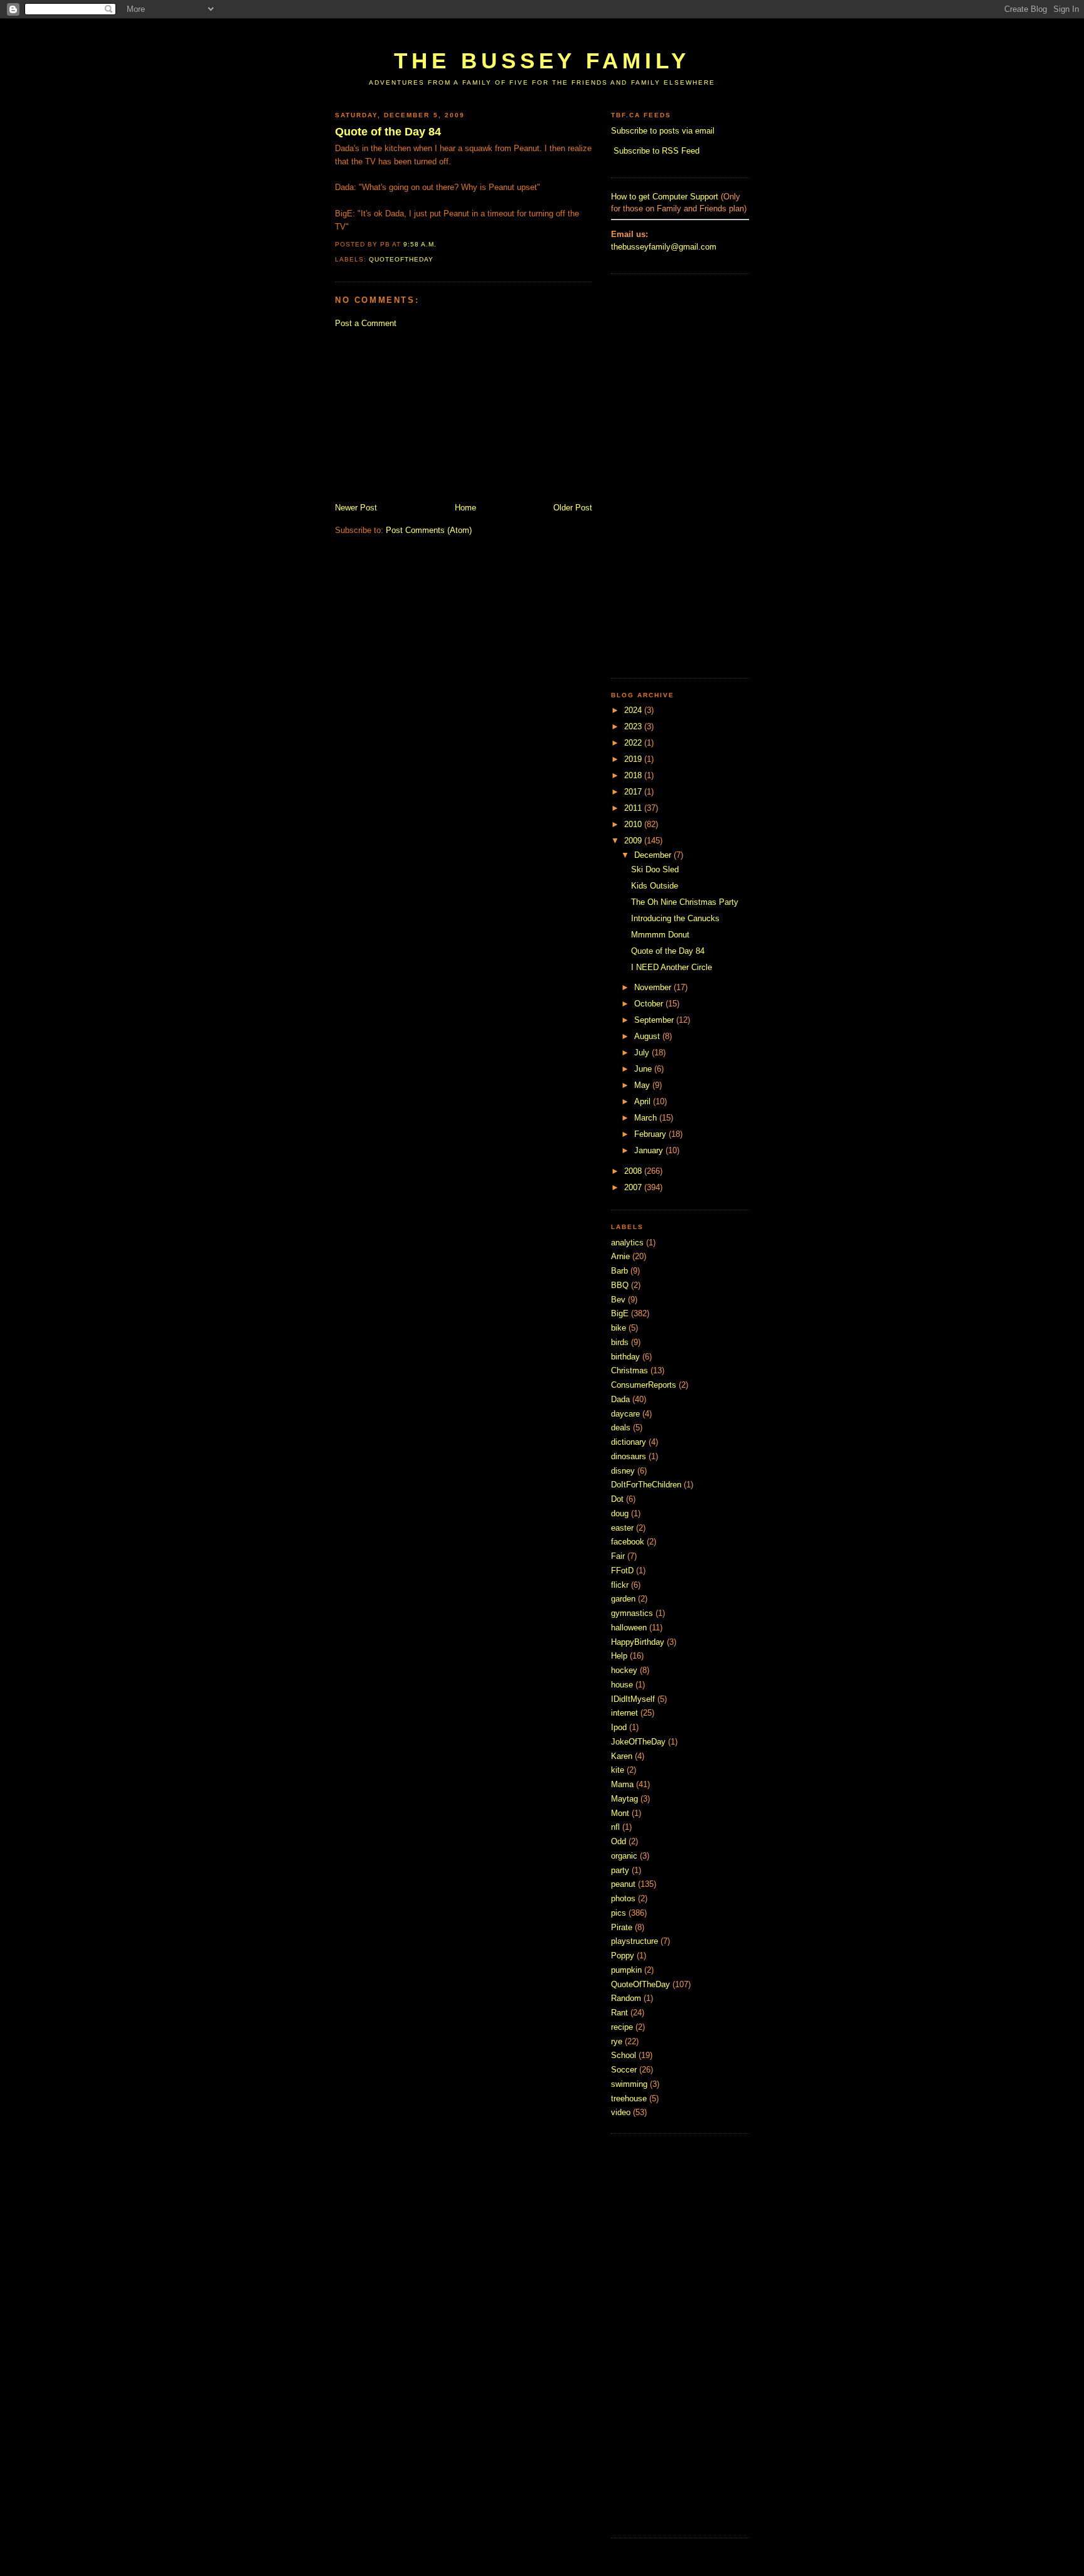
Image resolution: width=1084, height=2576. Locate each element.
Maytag (624, 1799)
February (651, 1134)
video (621, 2112)
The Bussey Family (542, 61)
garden (623, 1599)
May (643, 1085)
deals (621, 1428)
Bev (618, 1300)
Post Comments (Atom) (429, 530)
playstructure (635, 1941)
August (648, 1036)
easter (622, 1528)
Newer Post (356, 508)
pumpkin (626, 1970)
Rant (619, 2013)
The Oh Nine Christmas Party (685, 902)
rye (617, 2041)
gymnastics (632, 1613)
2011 (634, 808)
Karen (622, 1756)
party (620, 1870)
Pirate (622, 1927)
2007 (634, 1187)
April (644, 1101)
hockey (624, 1670)
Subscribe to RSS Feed (656, 151)
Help (619, 1656)
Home (465, 508)
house (622, 1685)
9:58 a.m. (420, 244)
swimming (629, 2084)
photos (623, 1898)
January (650, 1150)
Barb (619, 1271)
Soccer (624, 2070)
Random (626, 1998)
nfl (615, 1827)
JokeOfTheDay (638, 1742)
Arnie (620, 1256)
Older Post (573, 508)
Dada (620, 1399)
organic (624, 1856)
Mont (620, 1813)
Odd (619, 1841)
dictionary (629, 1442)
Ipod (619, 1727)
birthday (625, 1357)
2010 (634, 824)
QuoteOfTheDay (401, 259)
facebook (628, 1542)
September (655, 1020)
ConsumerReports (644, 1385)
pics (619, 1913)
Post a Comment (366, 323)
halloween (629, 1628)
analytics (627, 1243)
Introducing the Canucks (675, 918)
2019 (634, 759)
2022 (634, 743)
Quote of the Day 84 (388, 132)
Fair (618, 1556)
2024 (634, 710)
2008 (634, 1171)
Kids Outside (655, 886)
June (644, 1069)
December (654, 855)
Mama (622, 1784)
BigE (620, 1313)
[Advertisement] (563, 30)
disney (623, 1471)
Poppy (623, 1956)
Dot (617, 1499)
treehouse (629, 2098)
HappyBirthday (638, 1642)
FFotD (622, 1570)
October (650, 1004)
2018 (634, 775)
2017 (634, 792)
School (624, 2055)
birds (620, 1342)
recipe (622, 2027)
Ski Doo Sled (655, 869)
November (654, 987)
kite (618, 1770)
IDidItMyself (633, 1699)
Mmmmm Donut (660, 935)
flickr (620, 1585)
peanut (623, 1884)
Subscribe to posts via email (663, 131)
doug (620, 1513)
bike (619, 1328)
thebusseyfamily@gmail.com (664, 247)
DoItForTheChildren (646, 1485)
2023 (634, 726)
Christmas (630, 1370)
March (647, 1118)
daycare (625, 1414)
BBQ (620, 1285)
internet (624, 1713)
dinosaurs (629, 1456)
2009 (634, 841)
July (643, 1053)
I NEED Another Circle (672, 967)
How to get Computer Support (665, 197)
